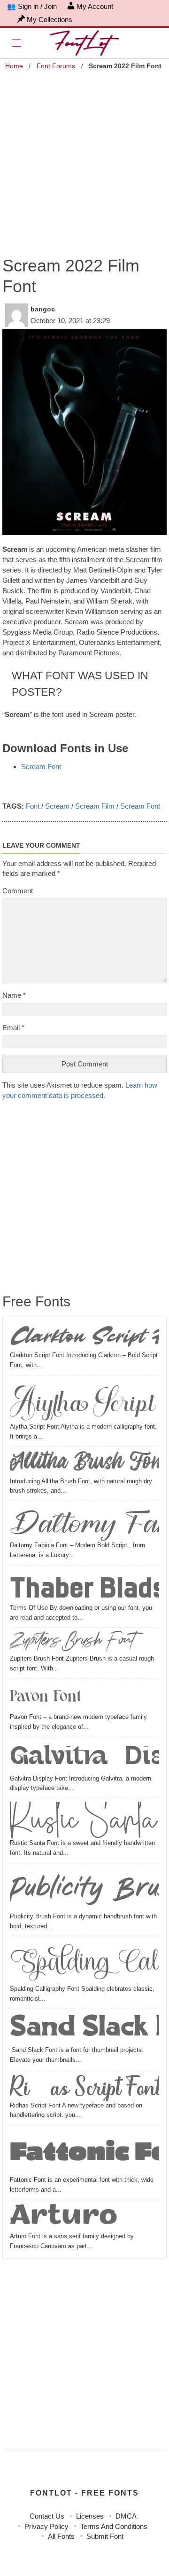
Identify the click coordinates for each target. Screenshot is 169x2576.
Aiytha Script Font (84, 1400)
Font (33, 806)
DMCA (126, 2516)
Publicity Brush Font (84, 1889)
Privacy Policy (46, 2526)
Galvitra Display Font (84, 1757)
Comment (18, 891)
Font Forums (56, 66)
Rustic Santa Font (84, 1820)
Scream (57, 806)
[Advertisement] (84, 158)
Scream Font (41, 767)
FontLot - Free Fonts (84, 2493)
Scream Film (95, 806)
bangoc (43, 309)
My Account (95, 6)
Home (14, 66)
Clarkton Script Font (84, 1337)
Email (13, 1028)
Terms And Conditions (114, 2526)
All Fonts (61, 2536)
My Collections (50, 20)
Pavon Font (45, 1697)
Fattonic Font (84, 2152)
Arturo (64, 2218)
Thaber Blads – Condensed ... (84, 1586)
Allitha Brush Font (84, 1463)
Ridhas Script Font (84, 2087)
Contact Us (47, 2516)
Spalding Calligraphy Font (84, 1962)
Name (14, 995)
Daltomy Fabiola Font (84, 1523)
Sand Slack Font (84, 2029)
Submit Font (105, 2536)
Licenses (90, 2516)
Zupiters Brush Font (72, 1642)
